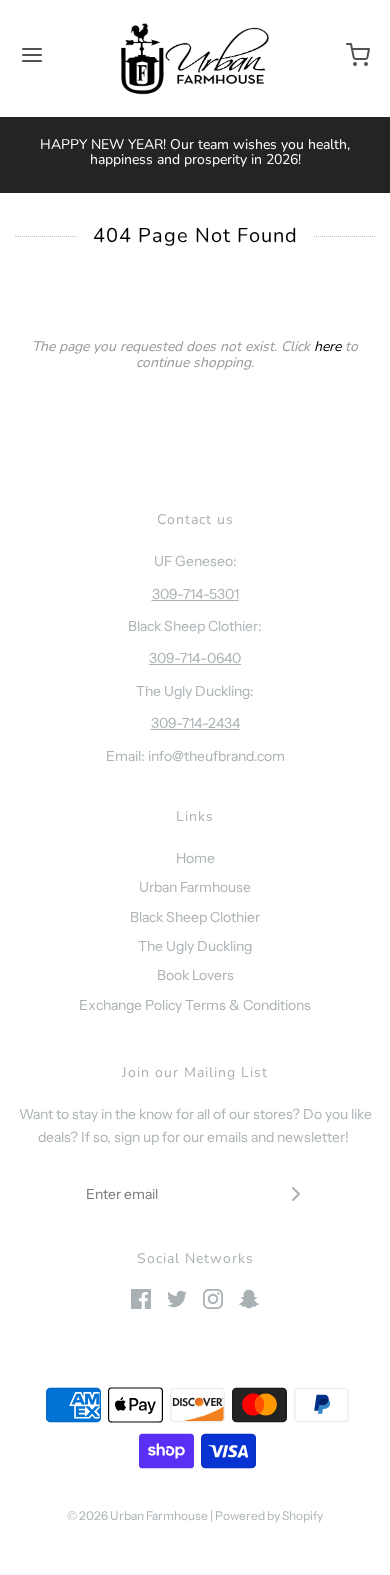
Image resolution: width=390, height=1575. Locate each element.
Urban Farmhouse (195, 887)
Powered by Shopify (269, 1515)
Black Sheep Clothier (195, 917)
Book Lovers (195, 975)
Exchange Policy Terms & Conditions (195, 1005)
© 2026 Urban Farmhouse (138, 1515)
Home (195, 858)
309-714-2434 (195, 723)
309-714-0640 (195, 658)
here (327, 346)
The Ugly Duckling (195, 946)
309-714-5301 (195, 594)
